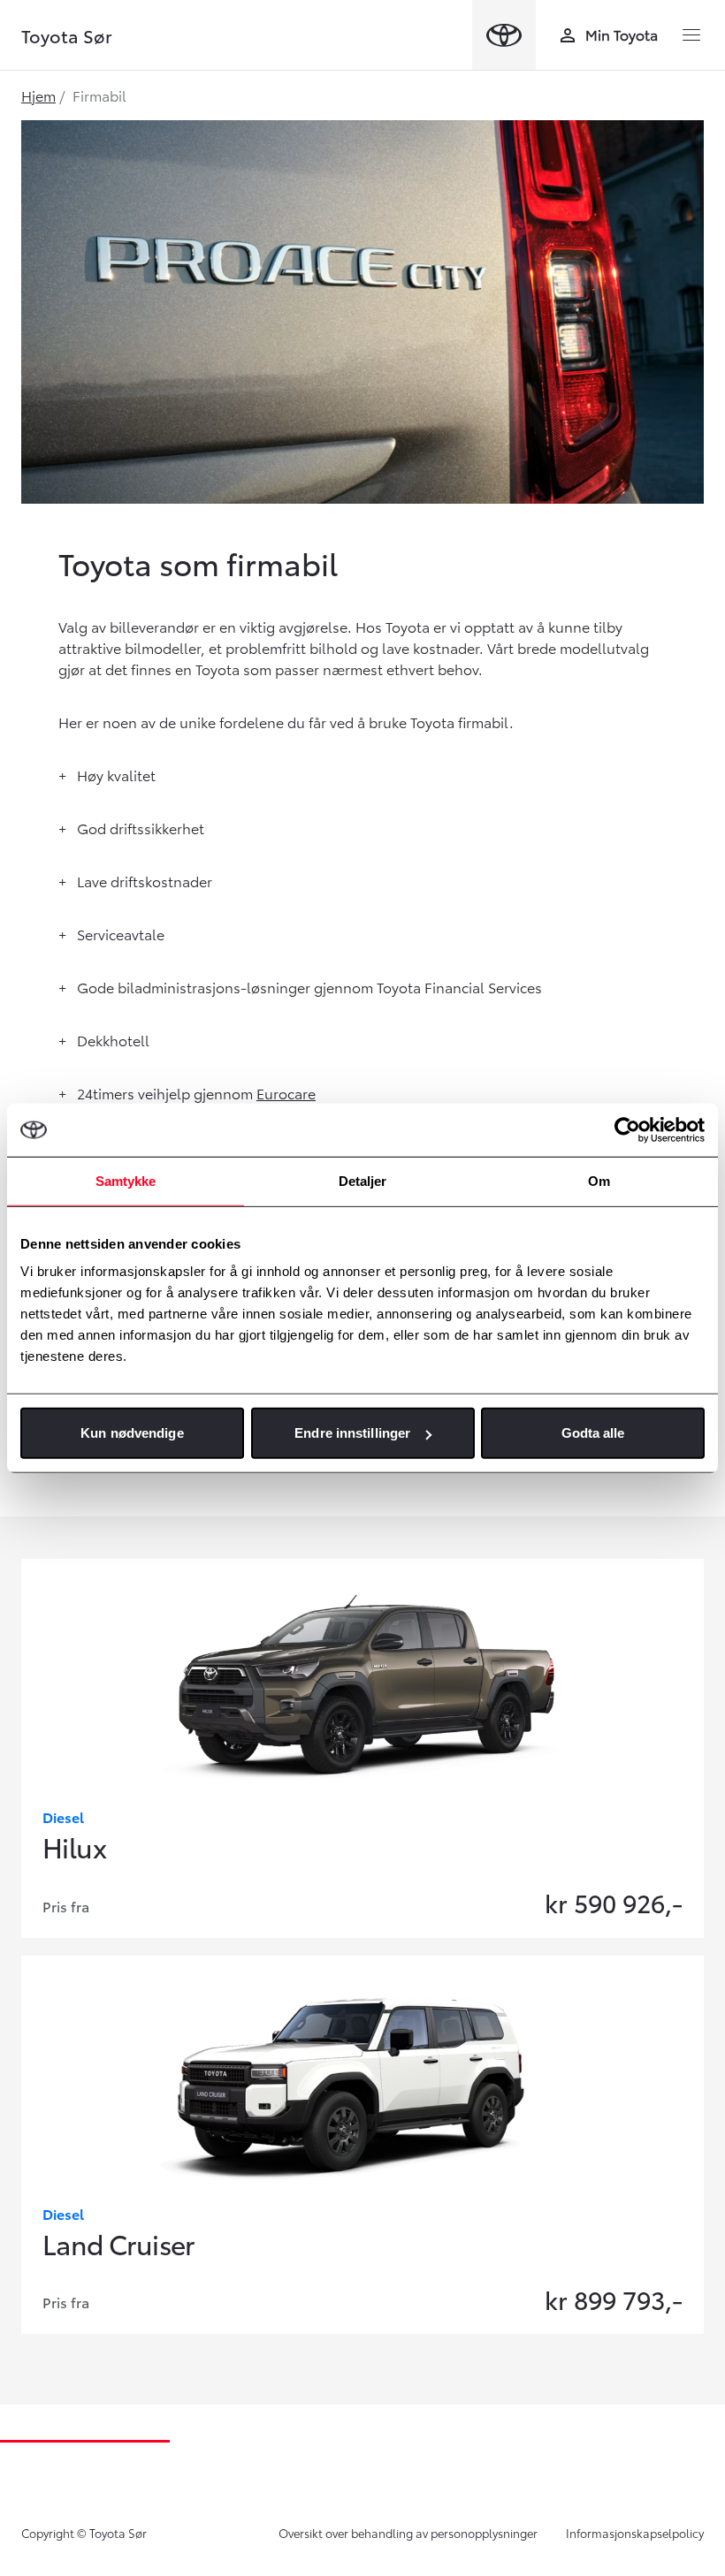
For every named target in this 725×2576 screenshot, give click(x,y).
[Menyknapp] (691, 35)
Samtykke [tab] (126, 1180)
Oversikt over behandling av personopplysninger (408, 2533)
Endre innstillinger (352, 1433)
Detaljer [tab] (363, 1180)
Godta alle (593, 1433)
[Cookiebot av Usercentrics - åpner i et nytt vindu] (627, 1129)
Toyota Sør (67, 35)
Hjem (38, 95)
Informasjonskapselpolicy (635, 2533)
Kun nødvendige (132, 1433)
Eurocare (286, 1093)
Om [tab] (599, 1180)
